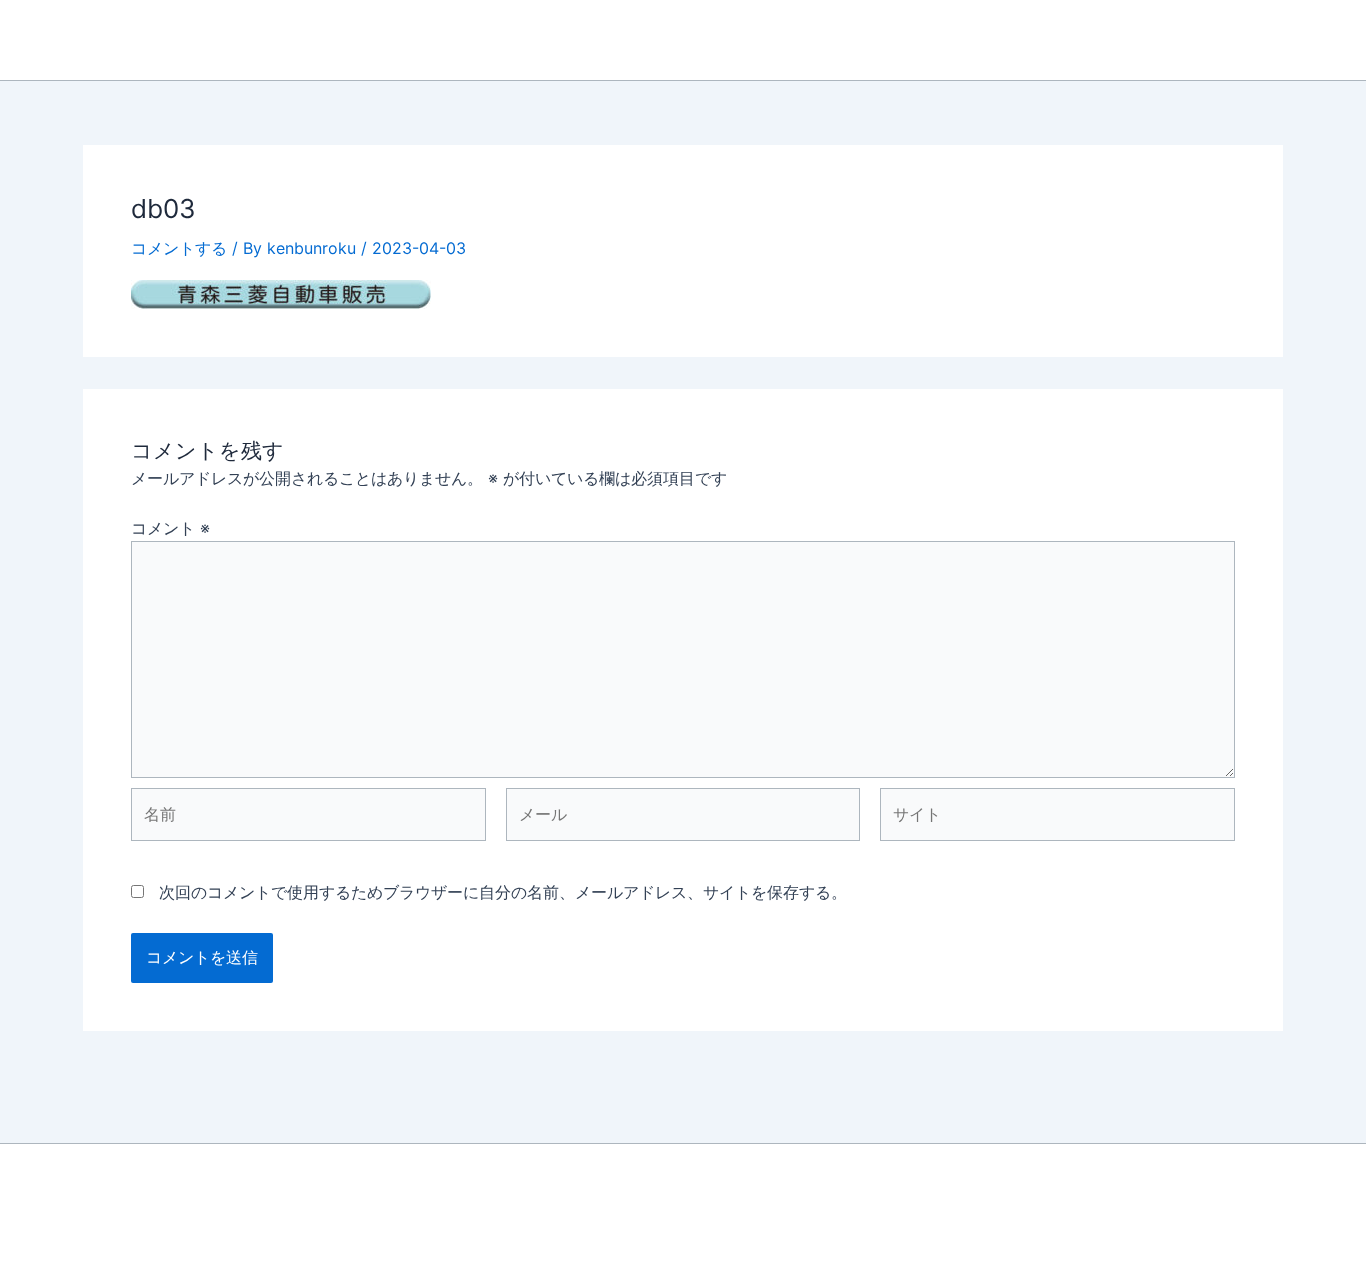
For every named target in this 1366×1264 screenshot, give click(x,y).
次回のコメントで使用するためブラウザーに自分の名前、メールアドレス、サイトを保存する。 (503, 892)
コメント (170, 528)
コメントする (179, 248)
